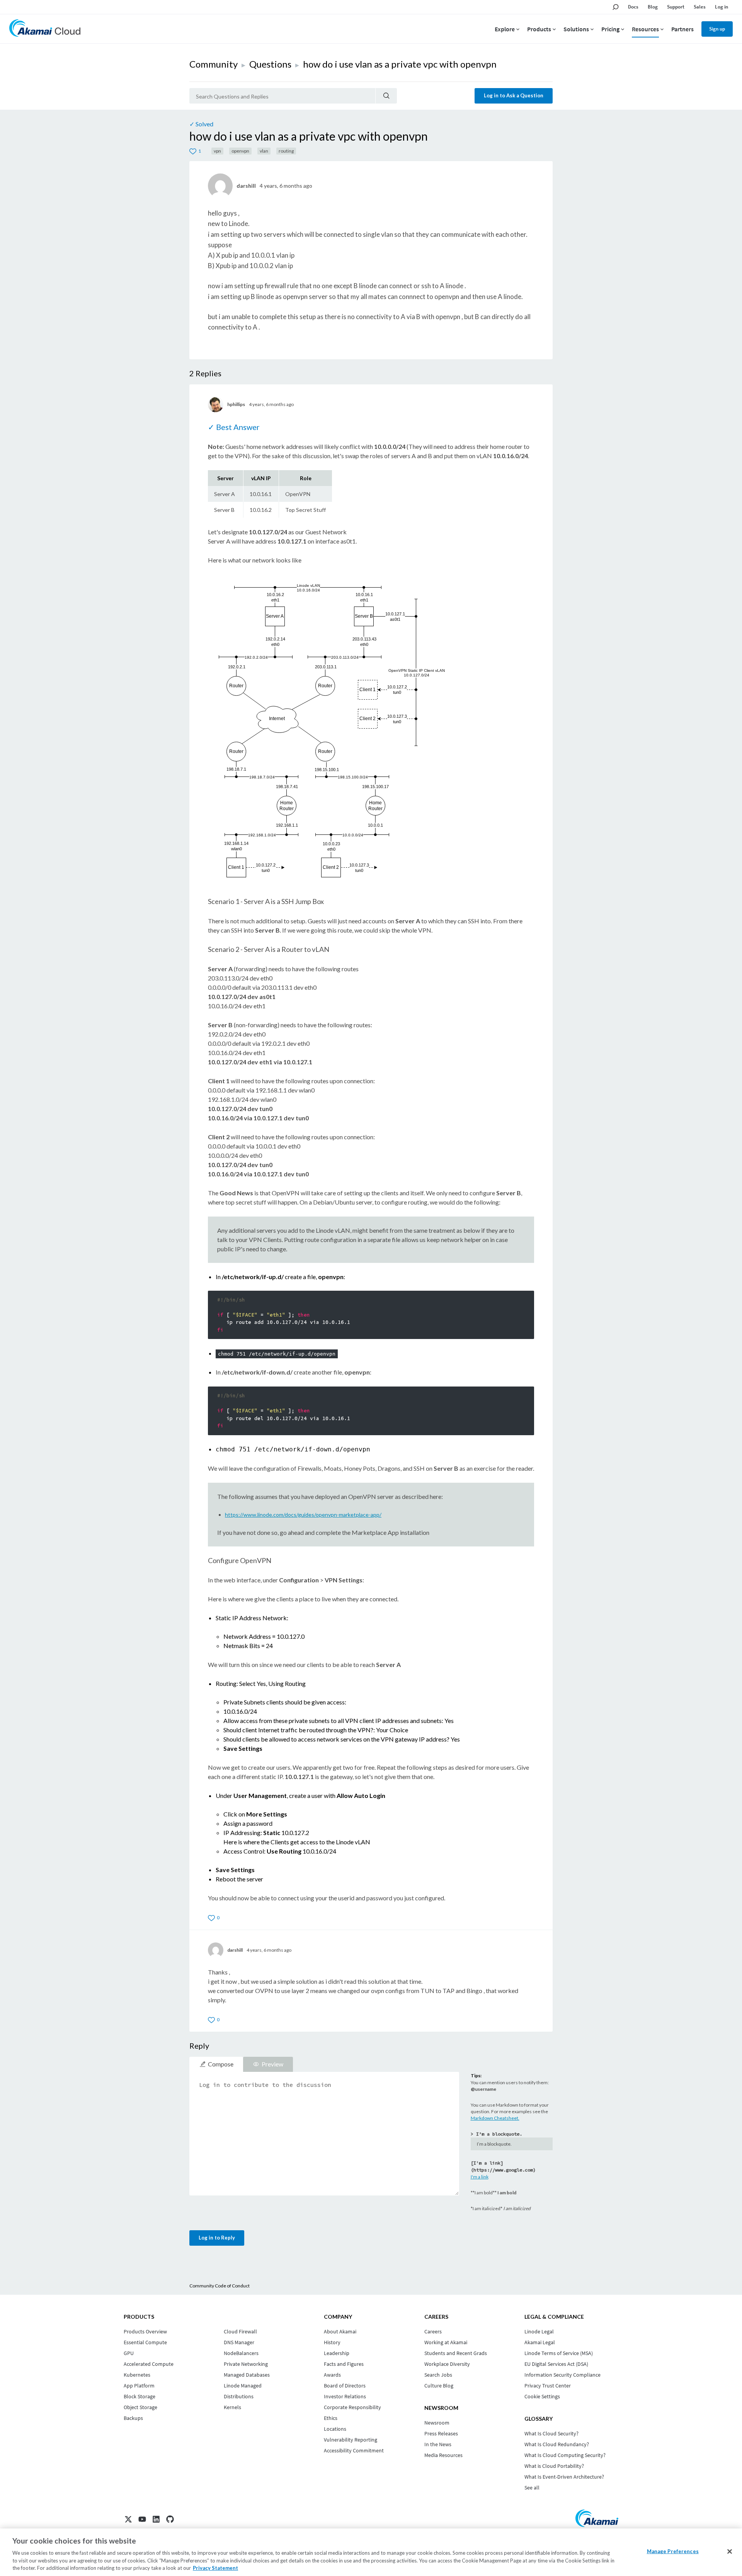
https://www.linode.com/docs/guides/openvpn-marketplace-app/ (303, 1515)
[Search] (386, 96)
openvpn (240, 151)
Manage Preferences (673, 2551)
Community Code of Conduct (220, 2286)
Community (214, 64)
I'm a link (480, 2177)
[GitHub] (170, 2519)
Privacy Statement (215, 2568)
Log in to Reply (217, 2238)
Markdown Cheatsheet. (495, 2118)
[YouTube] (142, 2519)
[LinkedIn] (156, 2519)
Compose (221, 2064)
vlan (264, 151)
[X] (128, 2519)
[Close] (730, 2552)
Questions (270, 64)
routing (286, 151)
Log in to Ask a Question (514, 95)
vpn (217, 151)
